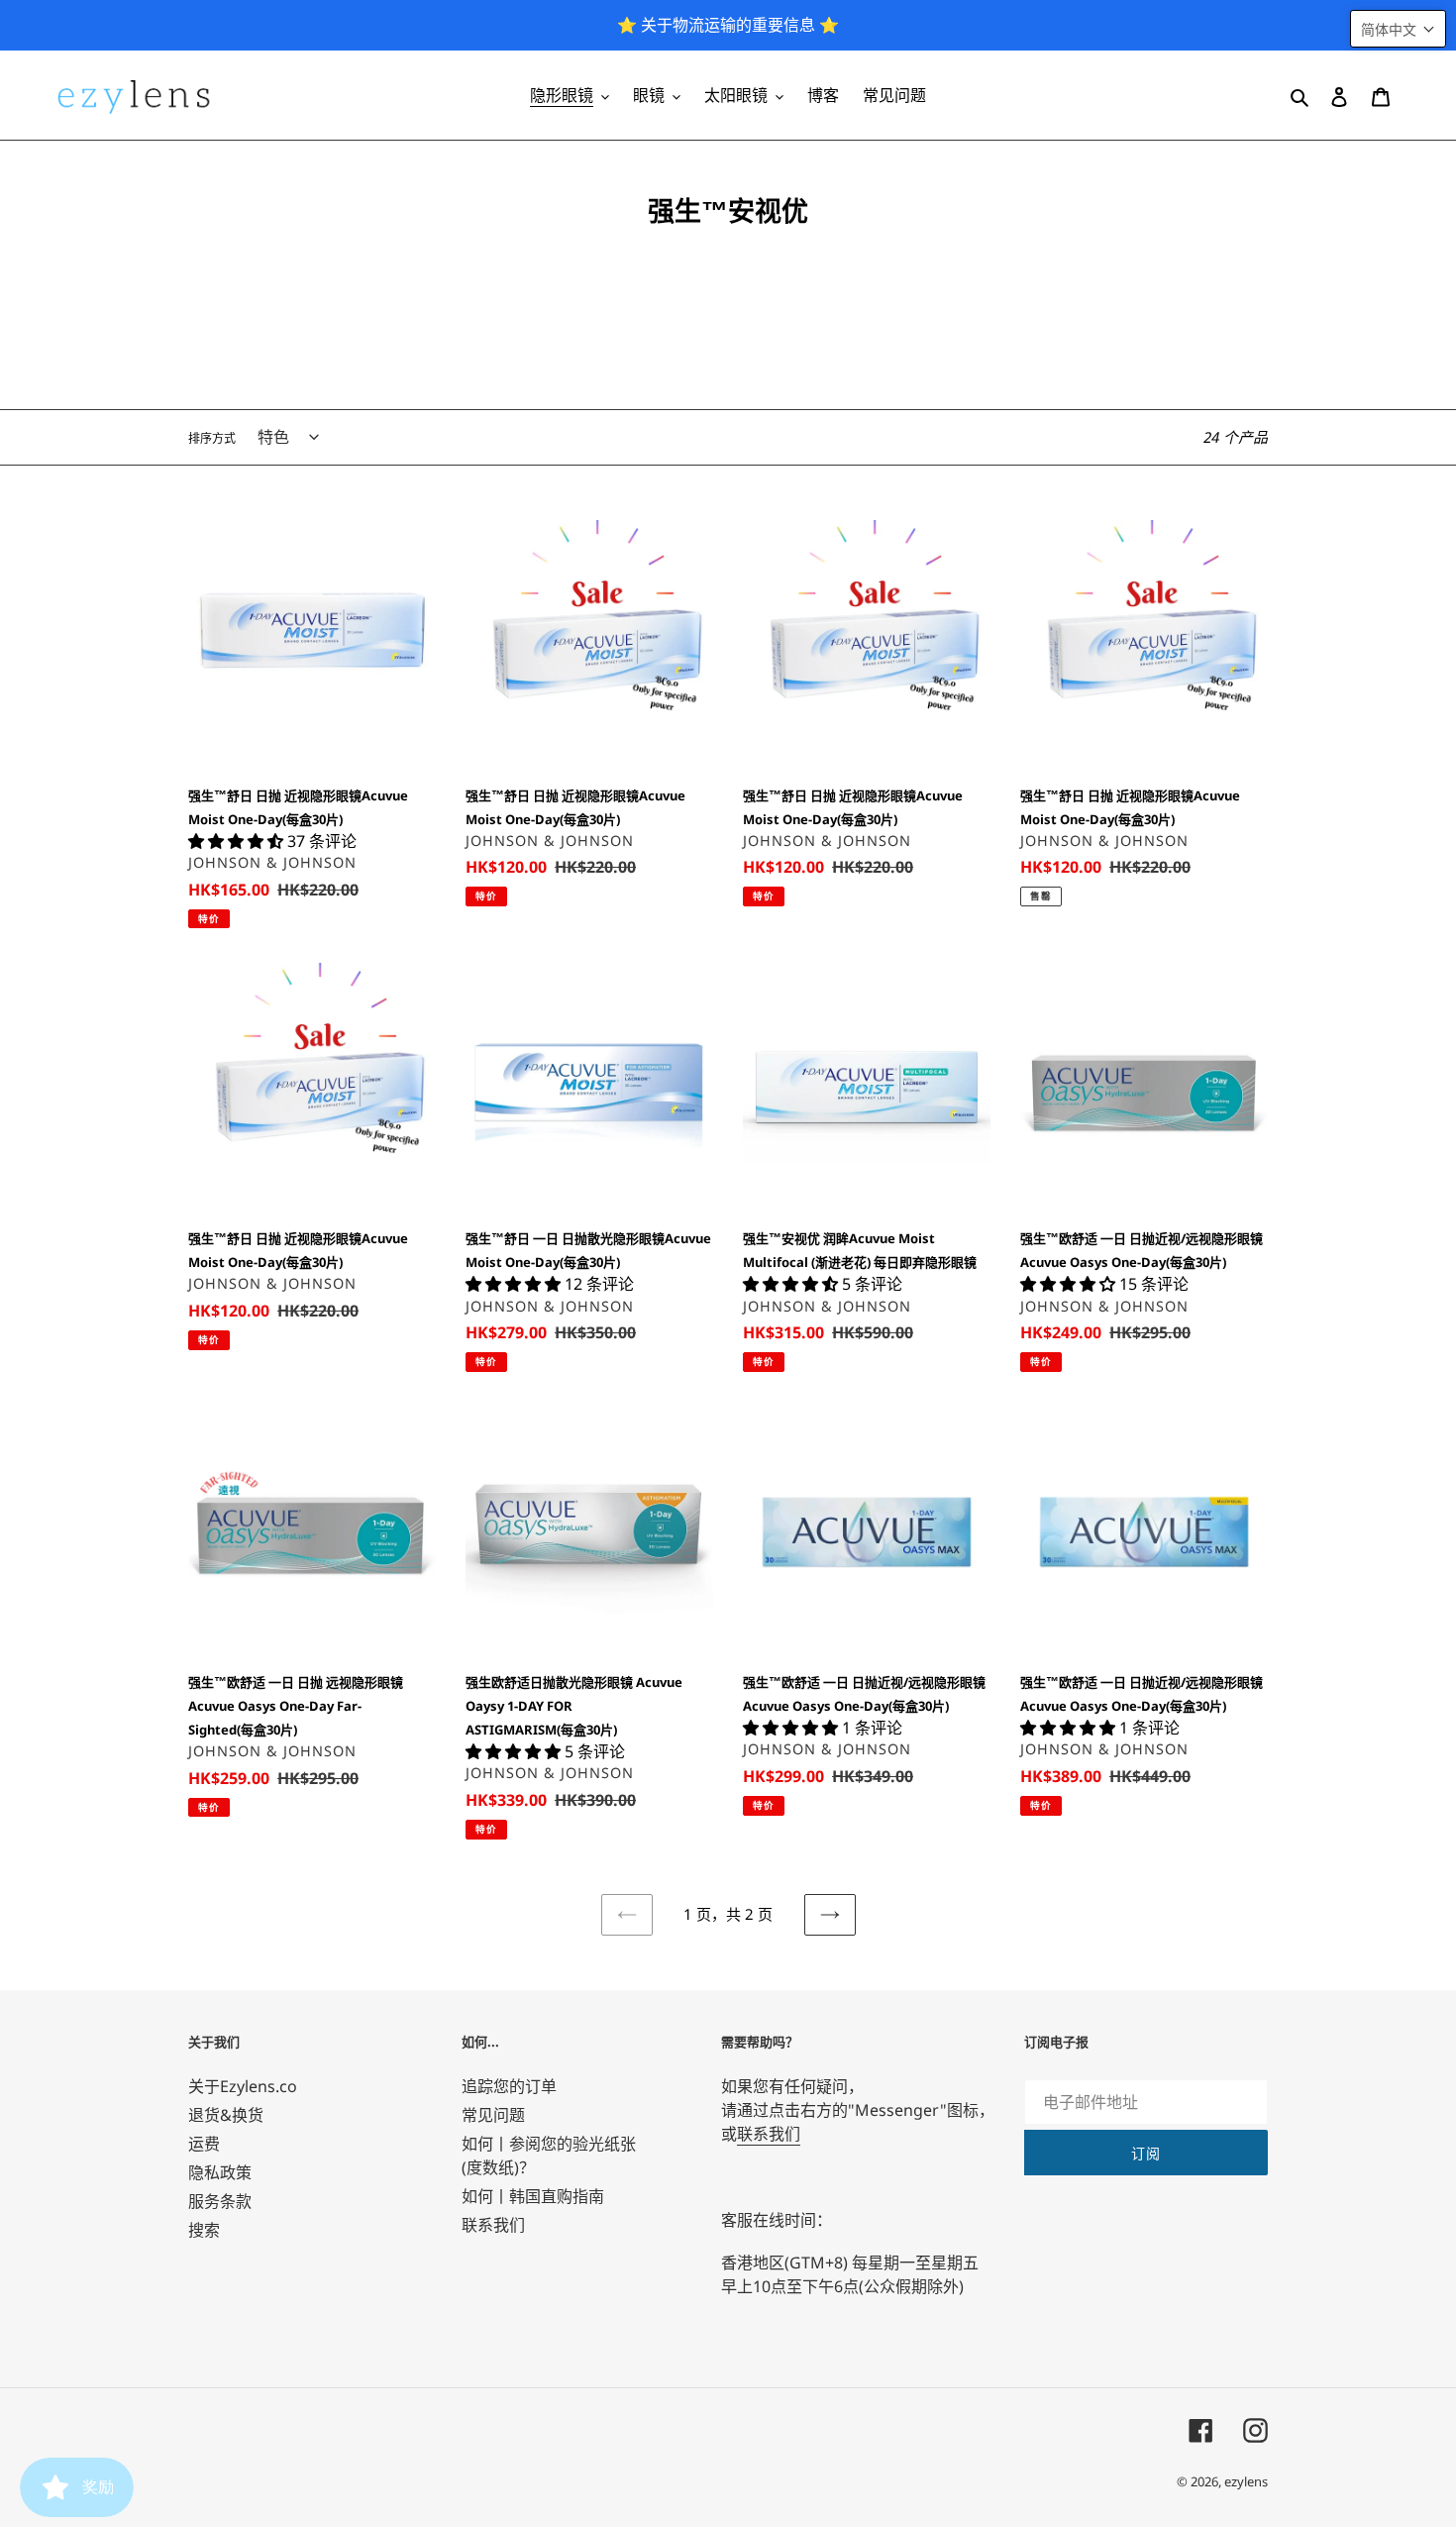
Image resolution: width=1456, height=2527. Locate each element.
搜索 (204, 2230)
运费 (204, 2144)
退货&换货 (226, 2115)
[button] (1398, 29)
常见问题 (493, 2115)
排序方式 (212, 438)
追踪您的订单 (509, 2086)
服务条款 (220, 2201)
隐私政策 (220, 2172)
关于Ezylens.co (243, 2086)
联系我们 (493, 2225)
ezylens (1246, 2481)
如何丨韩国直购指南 (533, 2196)
